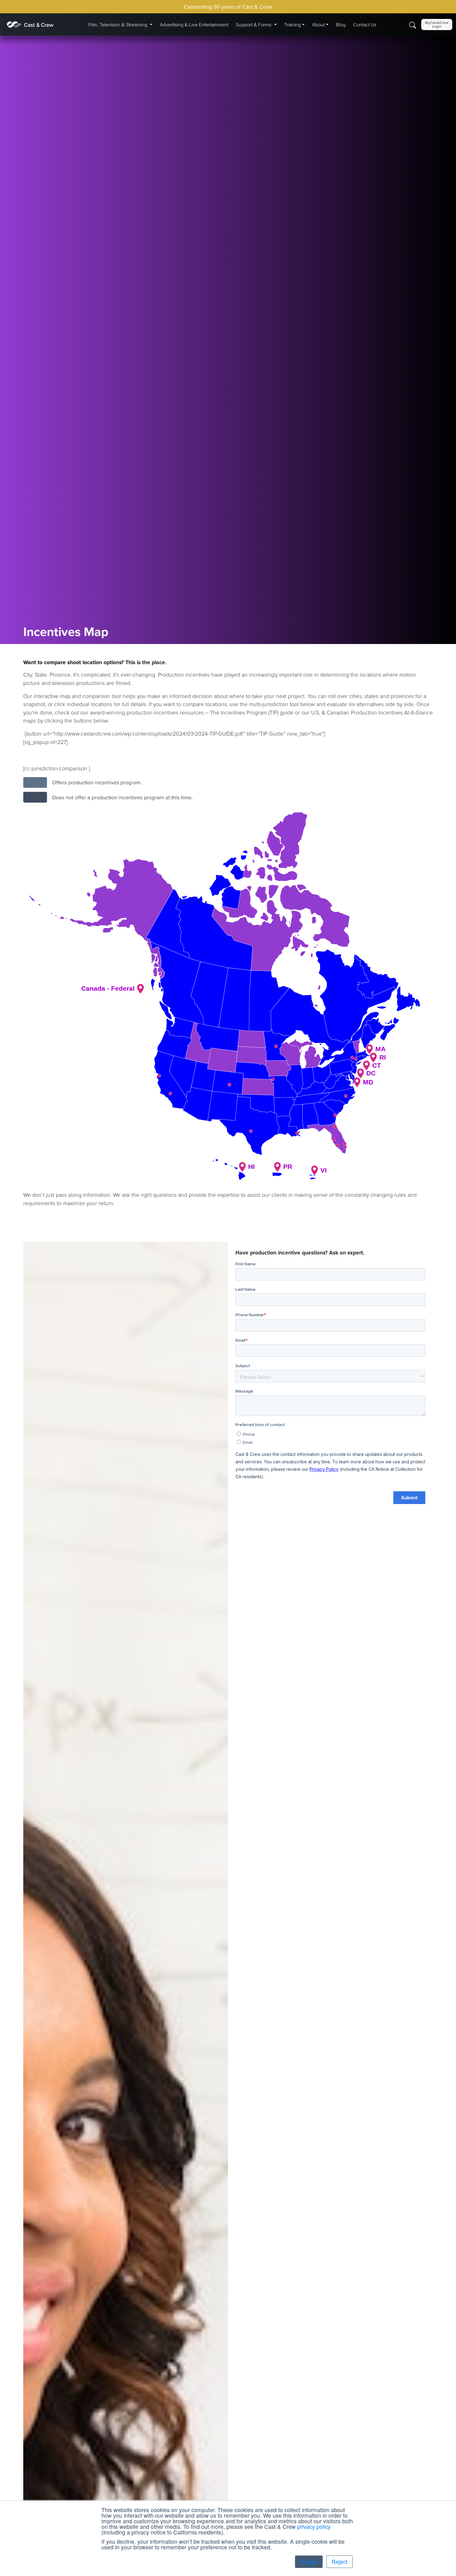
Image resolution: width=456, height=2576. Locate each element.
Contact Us (365, 25)
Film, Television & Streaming (118, 25)
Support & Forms (254, 25)
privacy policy (314, 2526)
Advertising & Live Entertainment (194, 25)
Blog (341, 25)
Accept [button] (309, 2562)
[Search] (413, 25)
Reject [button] (340, 2562)
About (318, 25)
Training (293, 25)
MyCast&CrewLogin (437, 24)
